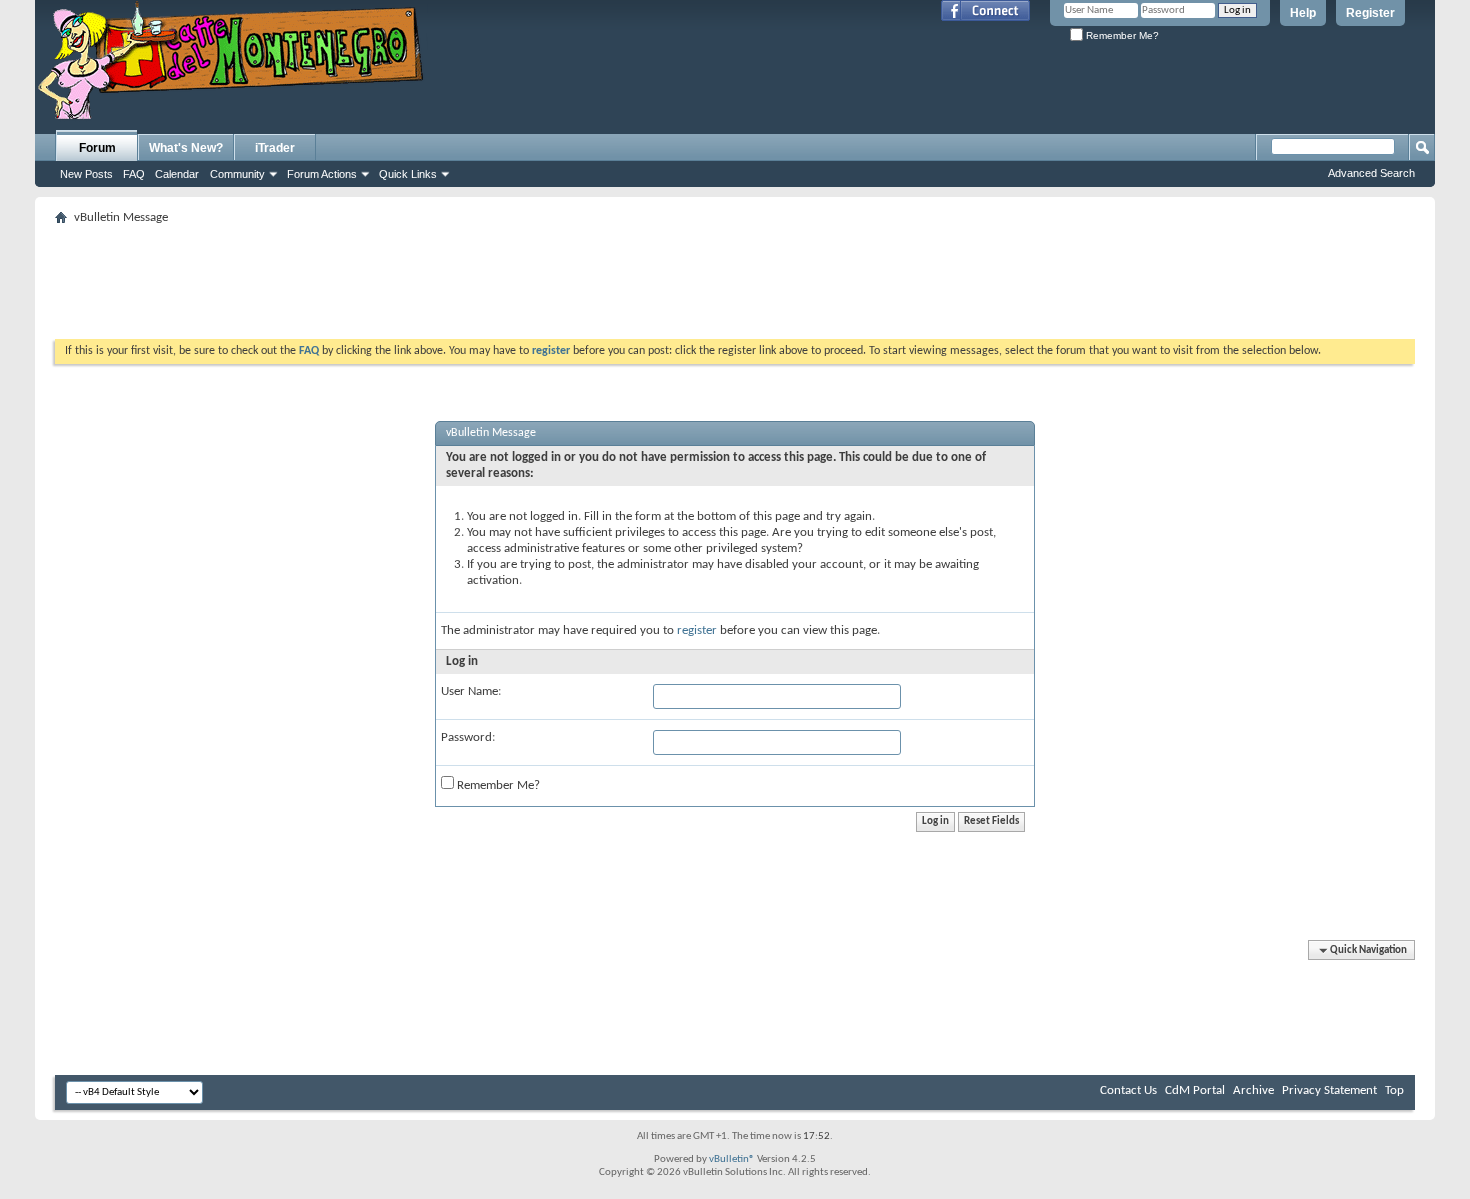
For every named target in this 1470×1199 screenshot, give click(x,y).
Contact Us (1128, 1090)
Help (1303, 13)
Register (1370, 13)
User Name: (471, 691)
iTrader (275, 148)
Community (237, 174)
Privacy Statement (1329, 1090)
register (697, 630)
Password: (468, 737)
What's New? (186, 148)
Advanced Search (1371, 173)
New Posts (86, 174)
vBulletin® (732, 1159)
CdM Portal (1195, 1090)
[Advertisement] (735, 276)
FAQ (134, 174)
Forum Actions (322, 174)
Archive (1253, 1090)
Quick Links (408, 174)
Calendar (177, 174)
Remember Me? (1121, 35)
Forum (97, 148)
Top (1394, 1090)
